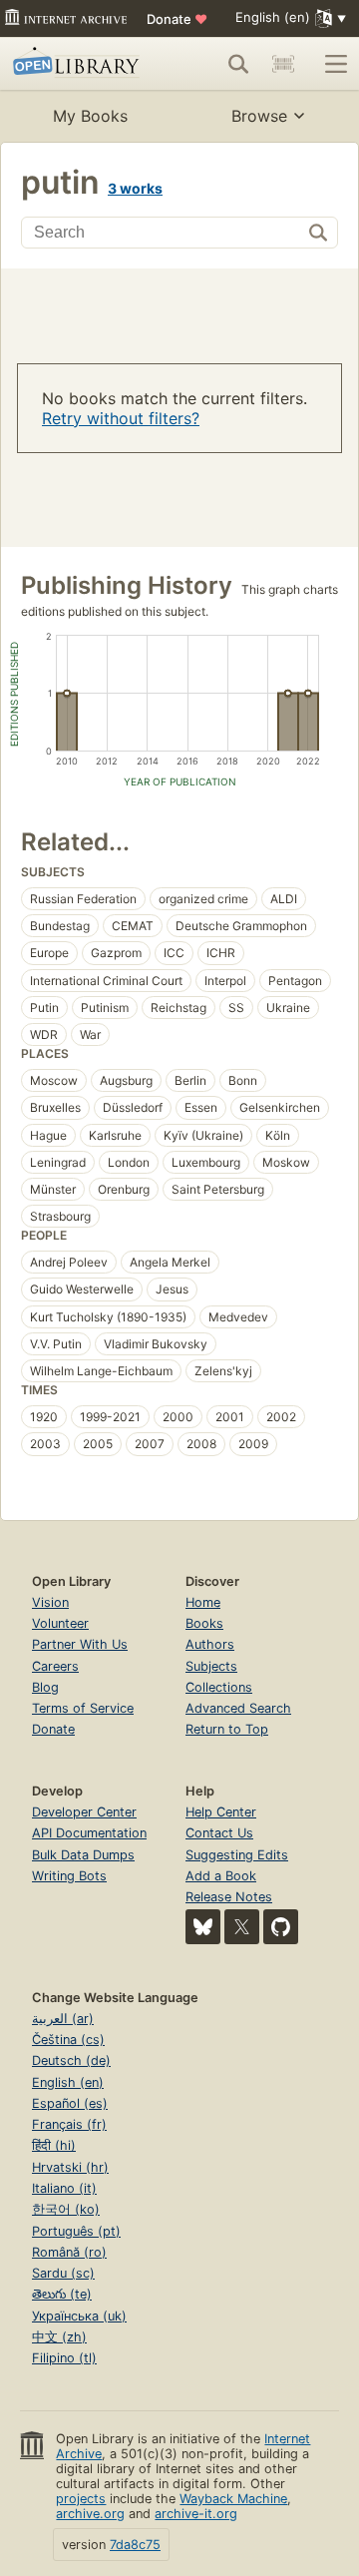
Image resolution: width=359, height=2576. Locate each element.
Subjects (211, 1666)
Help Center (221, 1812)
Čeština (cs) (68, 2040)
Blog (45, 1687)
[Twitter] (242, 1927)
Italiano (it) (64, 2188)
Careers (55, 1666)
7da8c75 (135, 2545)
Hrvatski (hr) (70, 2167)
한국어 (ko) (66, 2209)
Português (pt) (76, 2231)
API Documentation (89, 1833)
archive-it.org (196, 2514)
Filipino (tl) (64, 2358)
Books (204, 1623)
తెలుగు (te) (62, 2294)
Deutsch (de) (71, 2061)
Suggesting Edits (237, 1855)
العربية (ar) (63, 2019)
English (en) (68, 2082)
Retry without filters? (121, 418)
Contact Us (219, 1833)
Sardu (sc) (63, 2273)
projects (81, 2499)
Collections (219, 1687)
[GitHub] (281, 1927)
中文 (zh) (59, 2337)
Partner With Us (80, 1644)
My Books (90, 116)
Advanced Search (238, 1708)
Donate (177, 19)
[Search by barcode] (283, 64)
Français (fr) (69, 2124)
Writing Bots (69, 1876)
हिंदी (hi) (54, 2145)
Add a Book (221, 1876)
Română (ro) (69, 2252)
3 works (135, 188)
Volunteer (60, 1623)
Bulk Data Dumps (83, 1855)
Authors (210, 1644)
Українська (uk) (79, 2316)
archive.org (90, 2514)
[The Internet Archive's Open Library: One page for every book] (79, 64)
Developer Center (84, 1812)
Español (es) (70, 2103)
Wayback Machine (233, 2499)
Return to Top (227, 1729)
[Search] (238, 64)
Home (203, 1602)
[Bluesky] (203, 1927)
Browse (259, 116)
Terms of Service (83, 1708)
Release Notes (229, 1897)
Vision (50, 1602)
